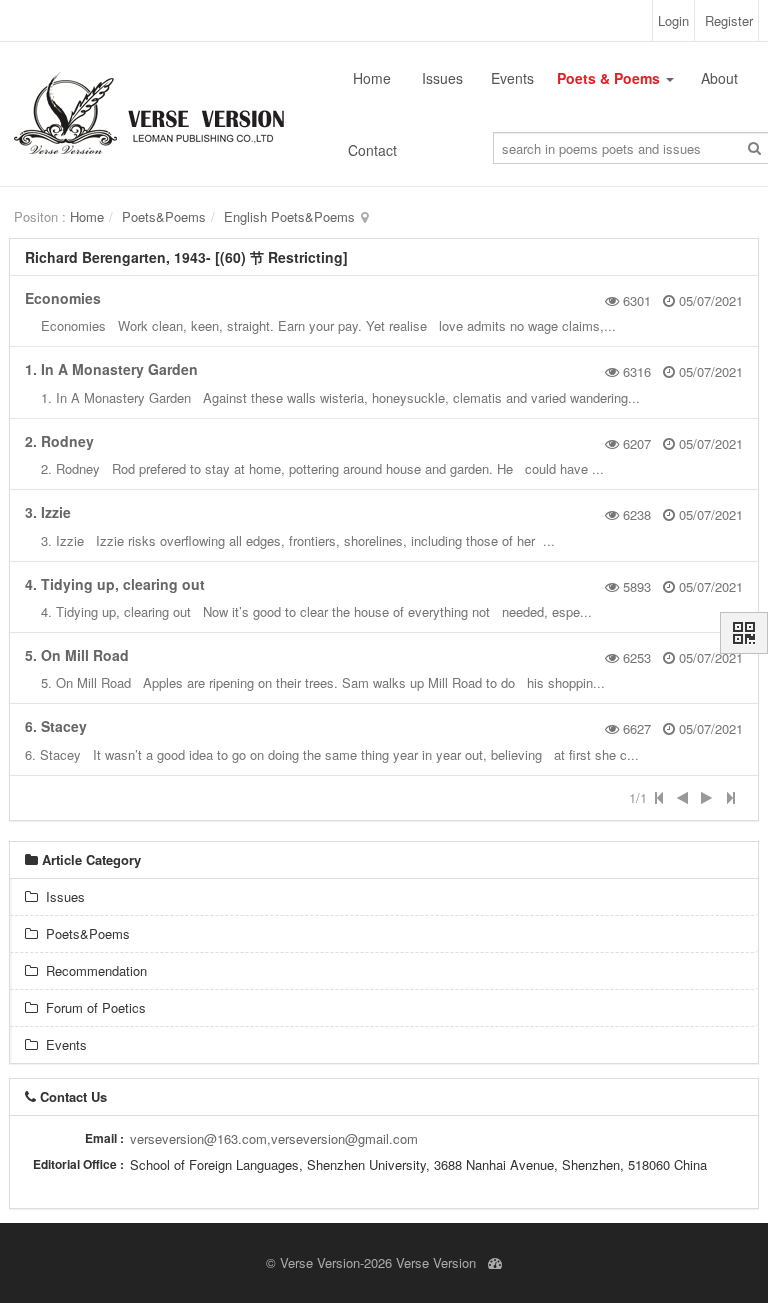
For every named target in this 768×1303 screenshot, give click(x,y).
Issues (442, 78)
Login (673, 20)
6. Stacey (56, 726)
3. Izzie (48, 512)
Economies (63, 298)
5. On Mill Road (77, 655)
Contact (372, 150)
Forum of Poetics (92, 1007)
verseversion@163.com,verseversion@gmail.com (274, 1138)
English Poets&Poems (289, 216)
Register (729, 20)
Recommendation (92, 970)
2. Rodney (59, 441)
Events (512, 78)
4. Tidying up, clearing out (115, 584)
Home (372, 78)
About (719, 78)
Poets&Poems (164, 216)
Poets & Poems (610, 78)
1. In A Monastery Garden (111, 369)
